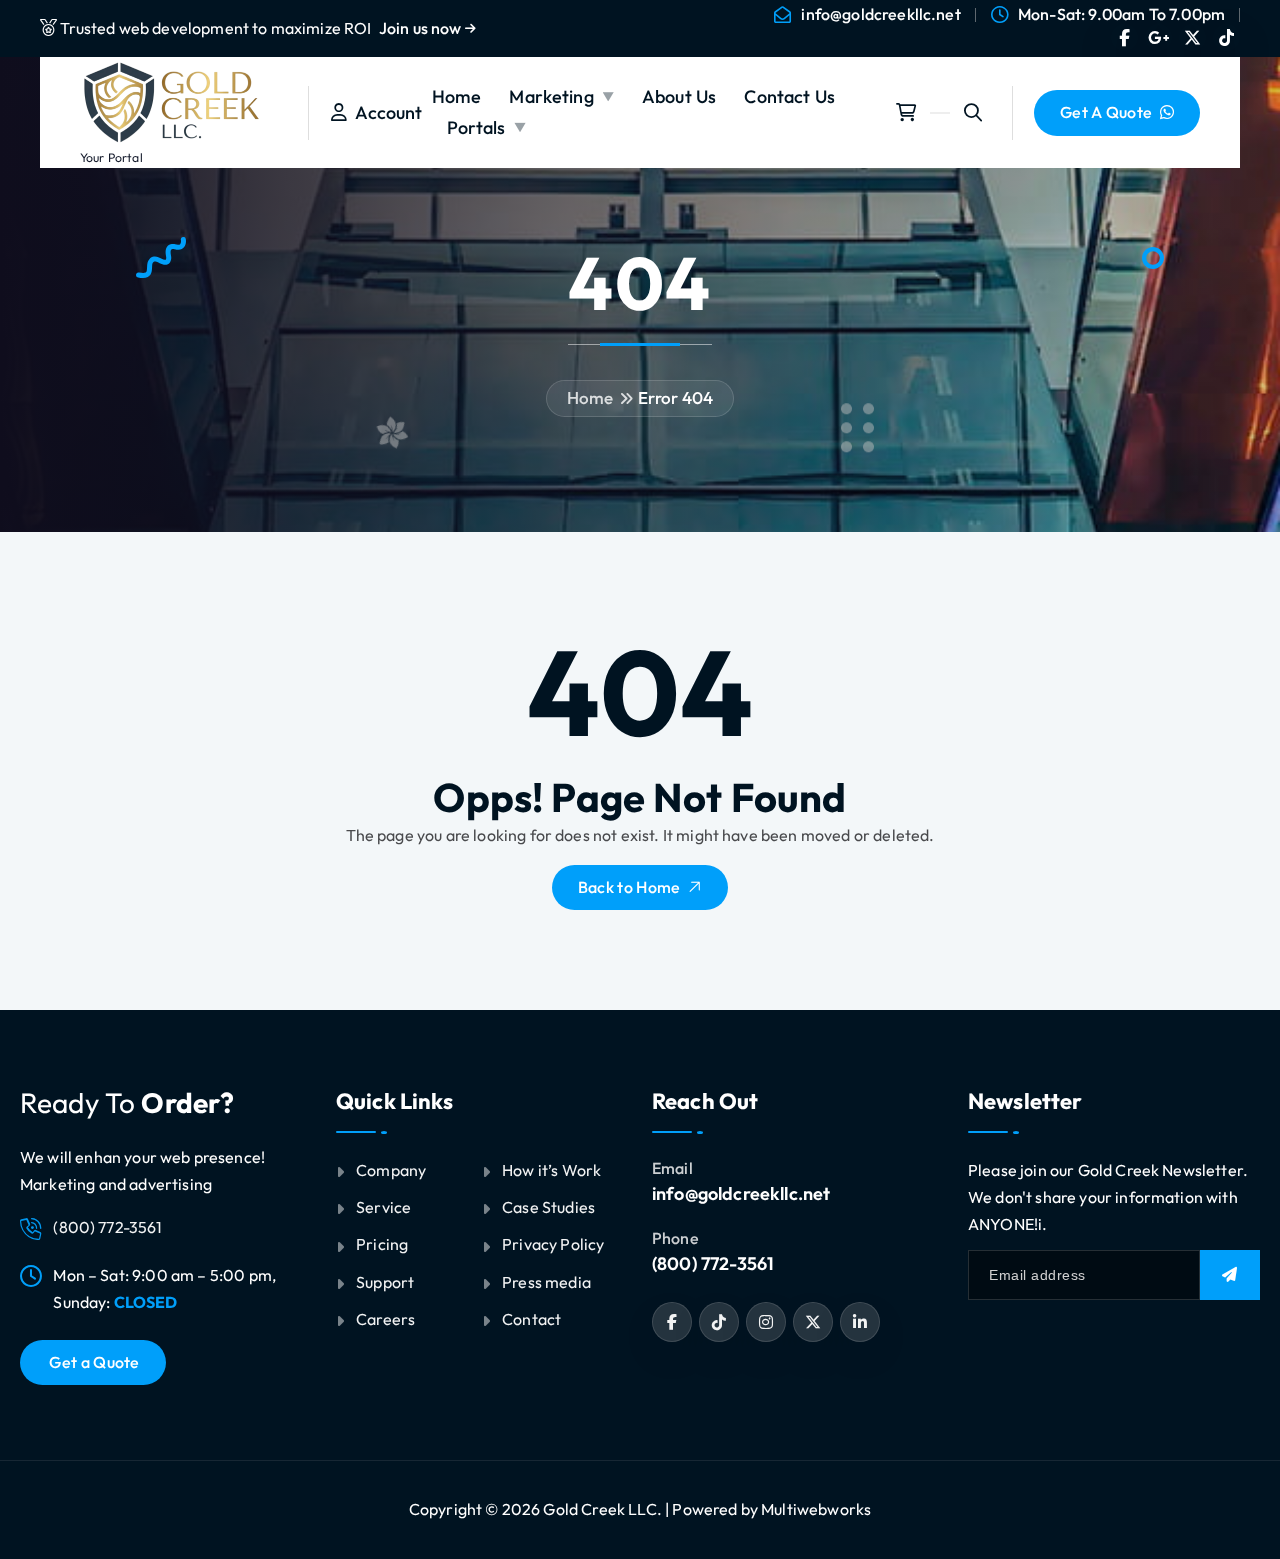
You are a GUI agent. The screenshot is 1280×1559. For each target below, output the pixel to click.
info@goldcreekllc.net (880, 14)
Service (383, 1207)
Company (391, 1170)
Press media (546, 1282)
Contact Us (789, 96)
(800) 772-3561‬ (713, 1263)
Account (384, 112)
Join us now (422, 28)
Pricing (382, 1244)
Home (457, 96)
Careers (385, 1319)
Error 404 (675, 397)
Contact (531, 1319)
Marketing (551, 96)
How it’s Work (551, 1170)
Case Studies (548, 1207)
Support (385, 1282)
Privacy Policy (553, 1244)
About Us (679, 96)
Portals (476, 127)
